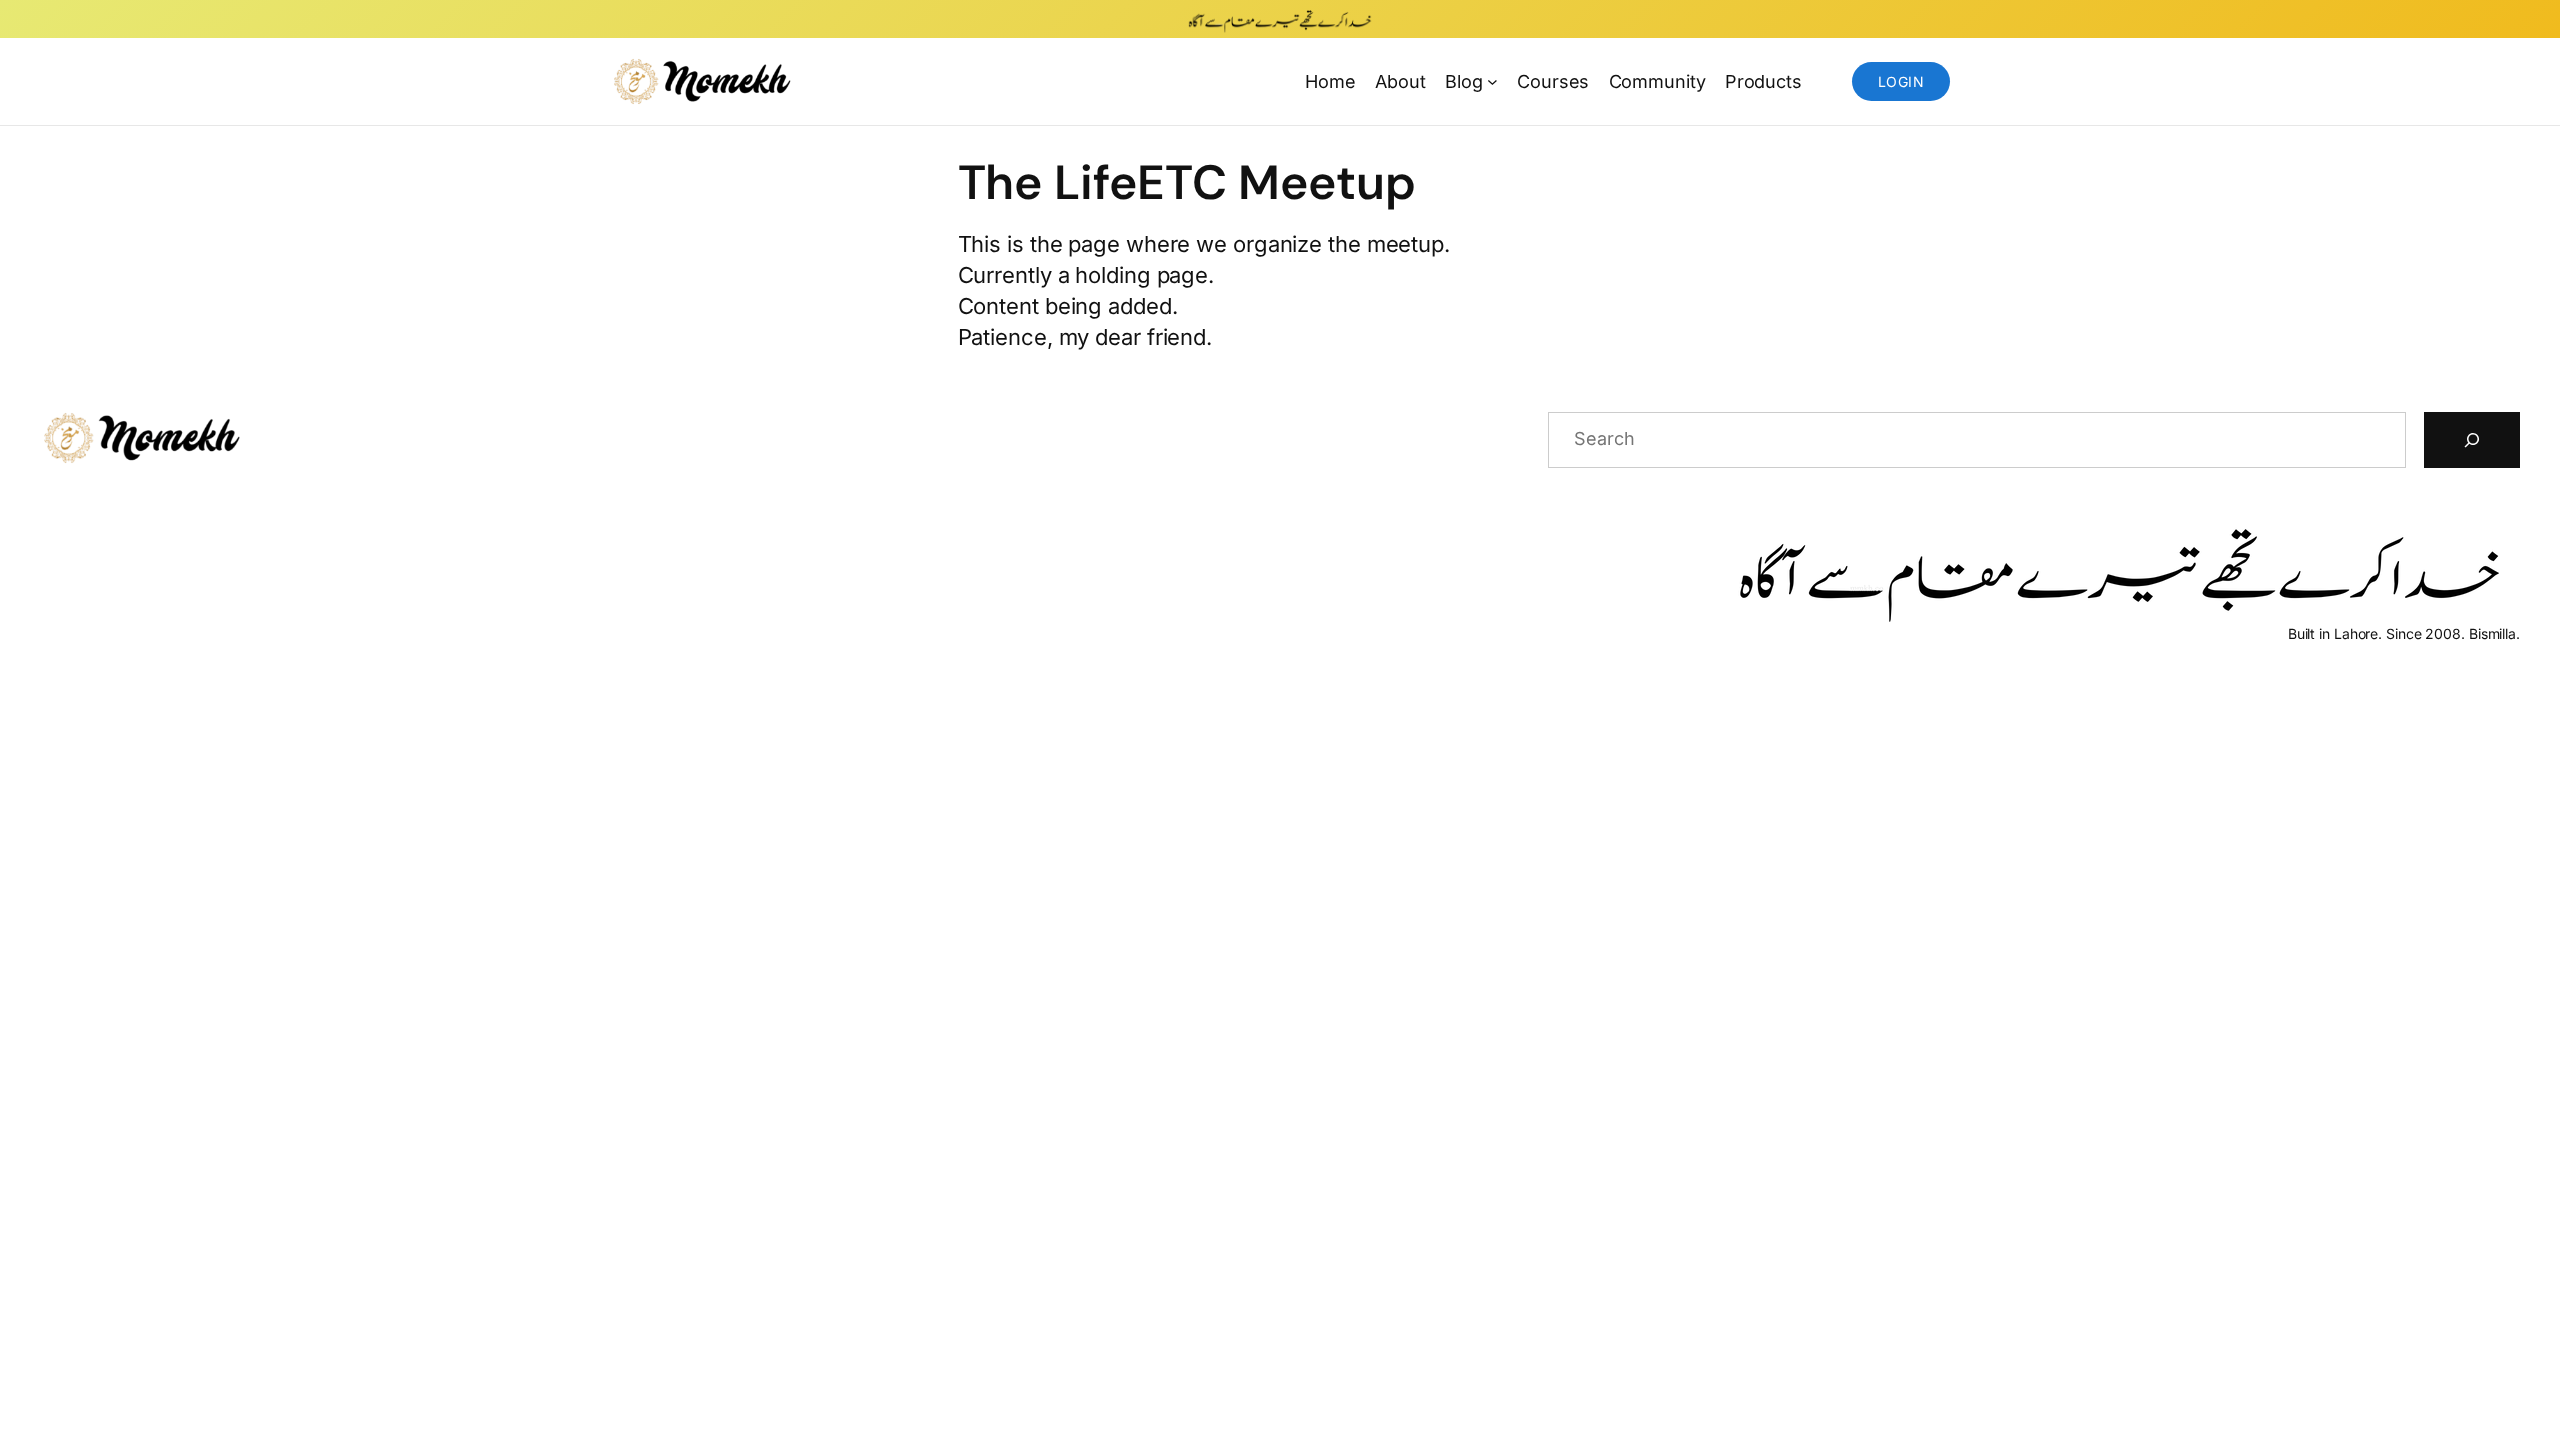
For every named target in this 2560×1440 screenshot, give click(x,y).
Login (1901, 81)
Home (1330, 81)
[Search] (2472, 440)
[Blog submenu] (1492, 81)
